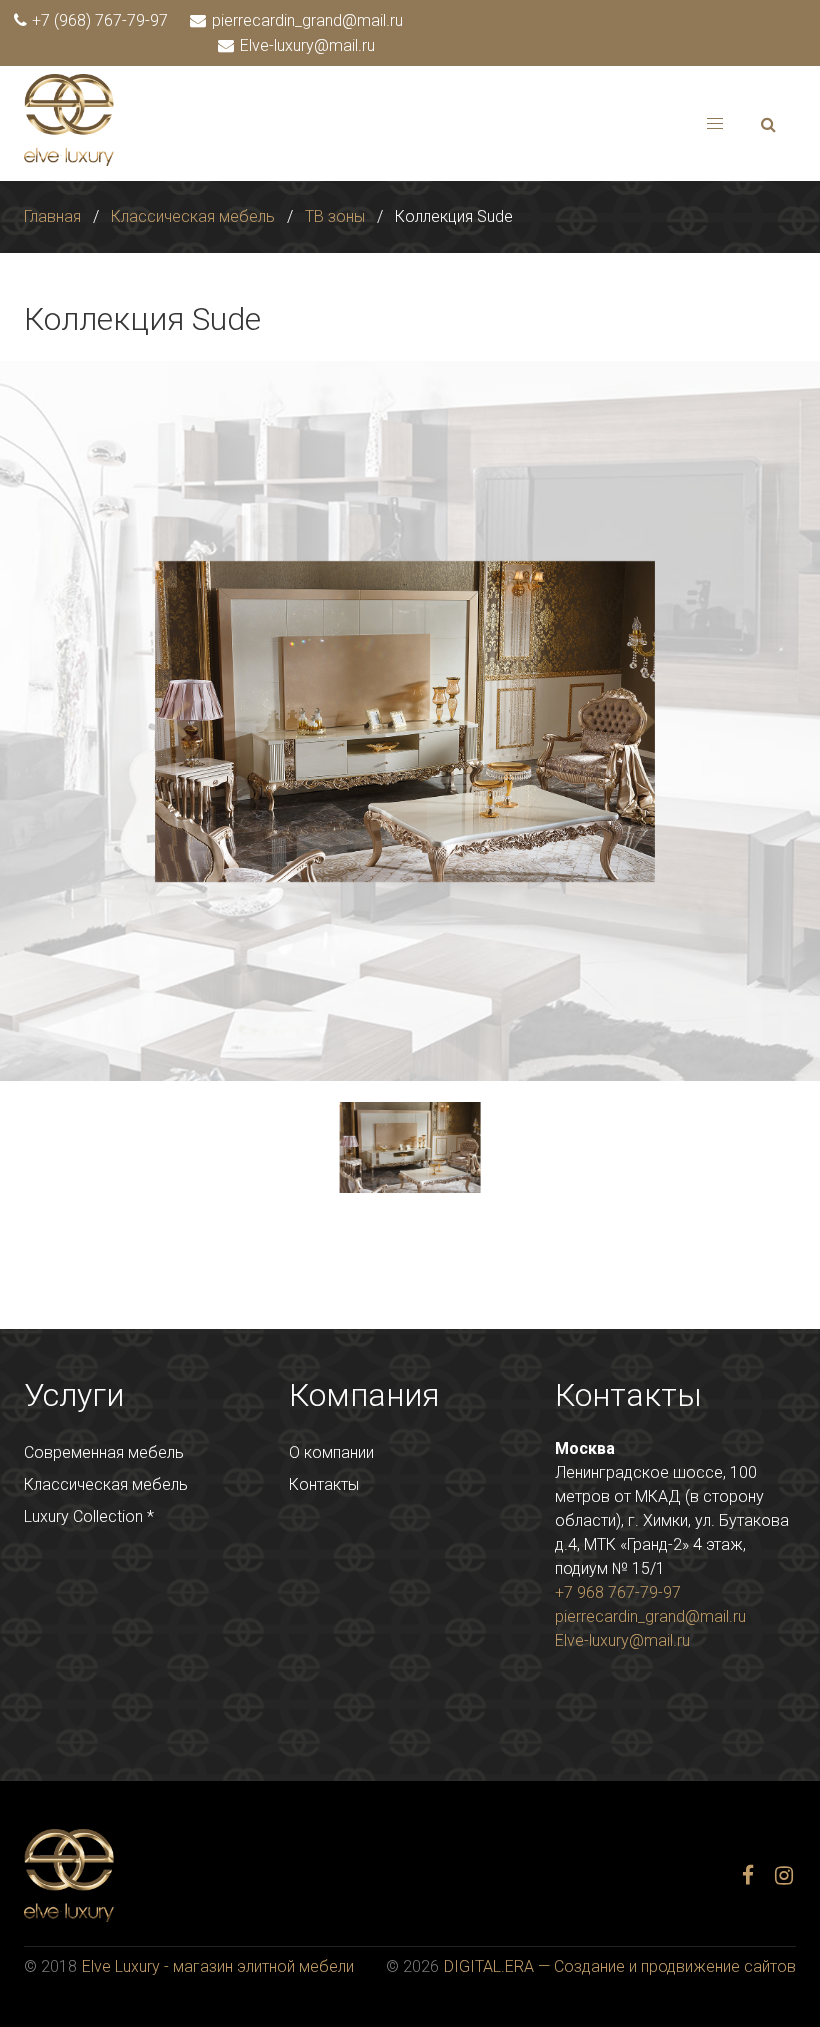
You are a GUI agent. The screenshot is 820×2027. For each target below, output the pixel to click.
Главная (52, 216)
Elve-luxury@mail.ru (305, 45)
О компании (331, 1452)
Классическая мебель (193, 216)
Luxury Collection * (89, 1516)
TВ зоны (335, 216)
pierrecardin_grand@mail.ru (305, 20)
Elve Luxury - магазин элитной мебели (218, 1966)
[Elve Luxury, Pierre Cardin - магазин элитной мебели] (69, 160)
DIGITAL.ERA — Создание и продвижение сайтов (620, 1966)
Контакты (324, 1484)
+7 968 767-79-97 (618, 1592)
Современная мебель (104, 1452)
